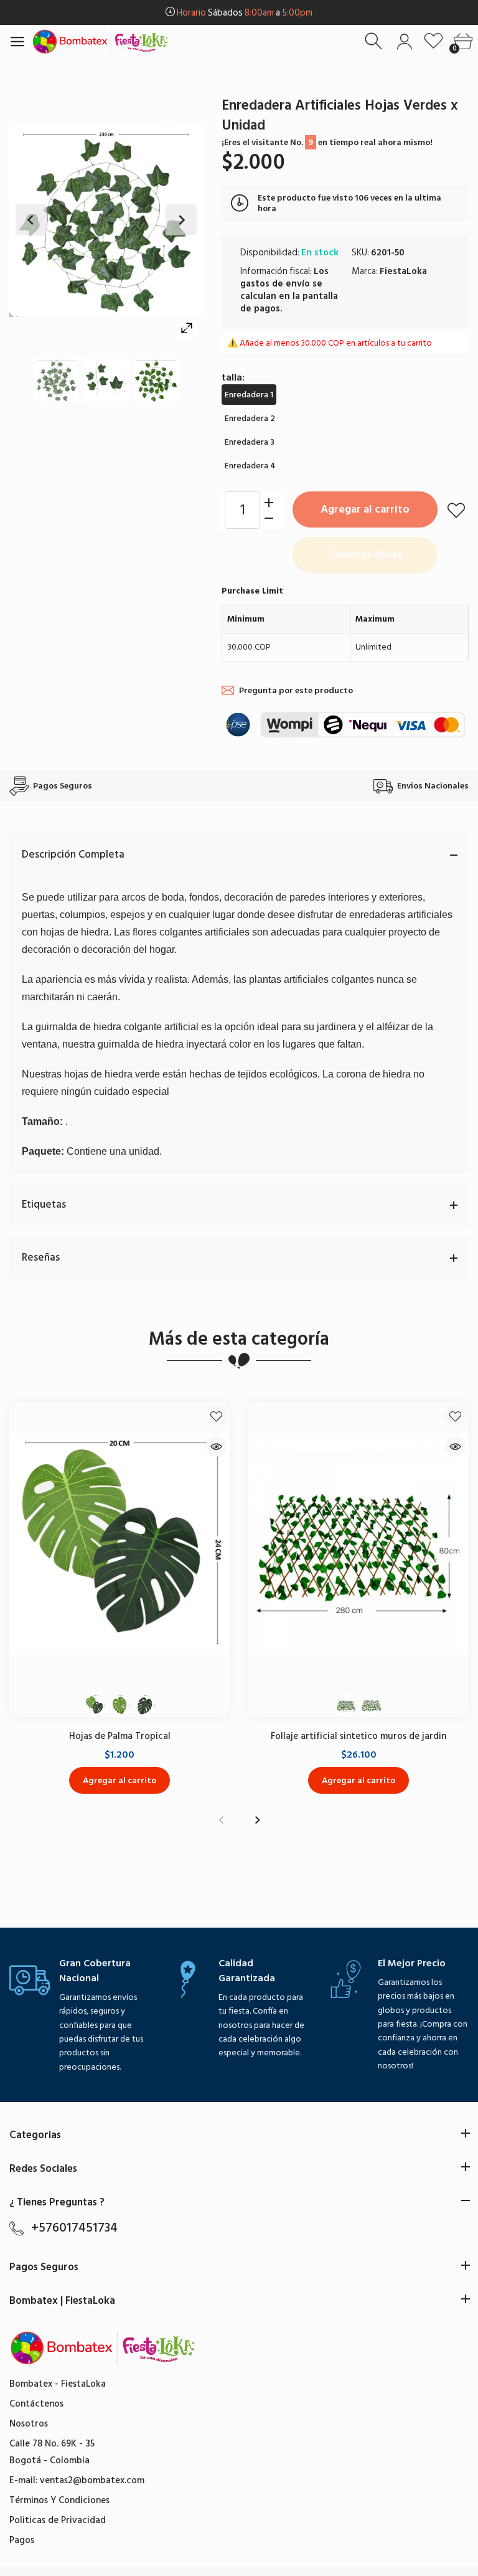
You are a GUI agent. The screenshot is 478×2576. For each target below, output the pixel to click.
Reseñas (41, 1257)
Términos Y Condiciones (59, 2500)
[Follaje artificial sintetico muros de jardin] (358, 1544)
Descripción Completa (73, 855)
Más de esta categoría (239, 1339)
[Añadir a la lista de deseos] (456, 510)
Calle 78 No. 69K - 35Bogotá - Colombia (52, 2452)
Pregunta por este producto (296, 690)
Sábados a (245, 13)
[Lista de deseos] (433, 41)
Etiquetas (44, 1205)
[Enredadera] (57, 380)
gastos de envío (275, 284)
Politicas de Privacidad (58, 2520)
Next (181, 220)
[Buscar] (375, 41)
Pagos (22, 2540)
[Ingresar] (404, 41)
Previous (31, 220)
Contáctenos (36, 2404)
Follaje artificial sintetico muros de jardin (358, 1736)
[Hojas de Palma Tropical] (119, 1544)
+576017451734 (74, 2228)
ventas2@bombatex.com (92, 2480)
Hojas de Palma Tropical (120, 1736)
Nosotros (29, 2424)
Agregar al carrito (365, 509)
